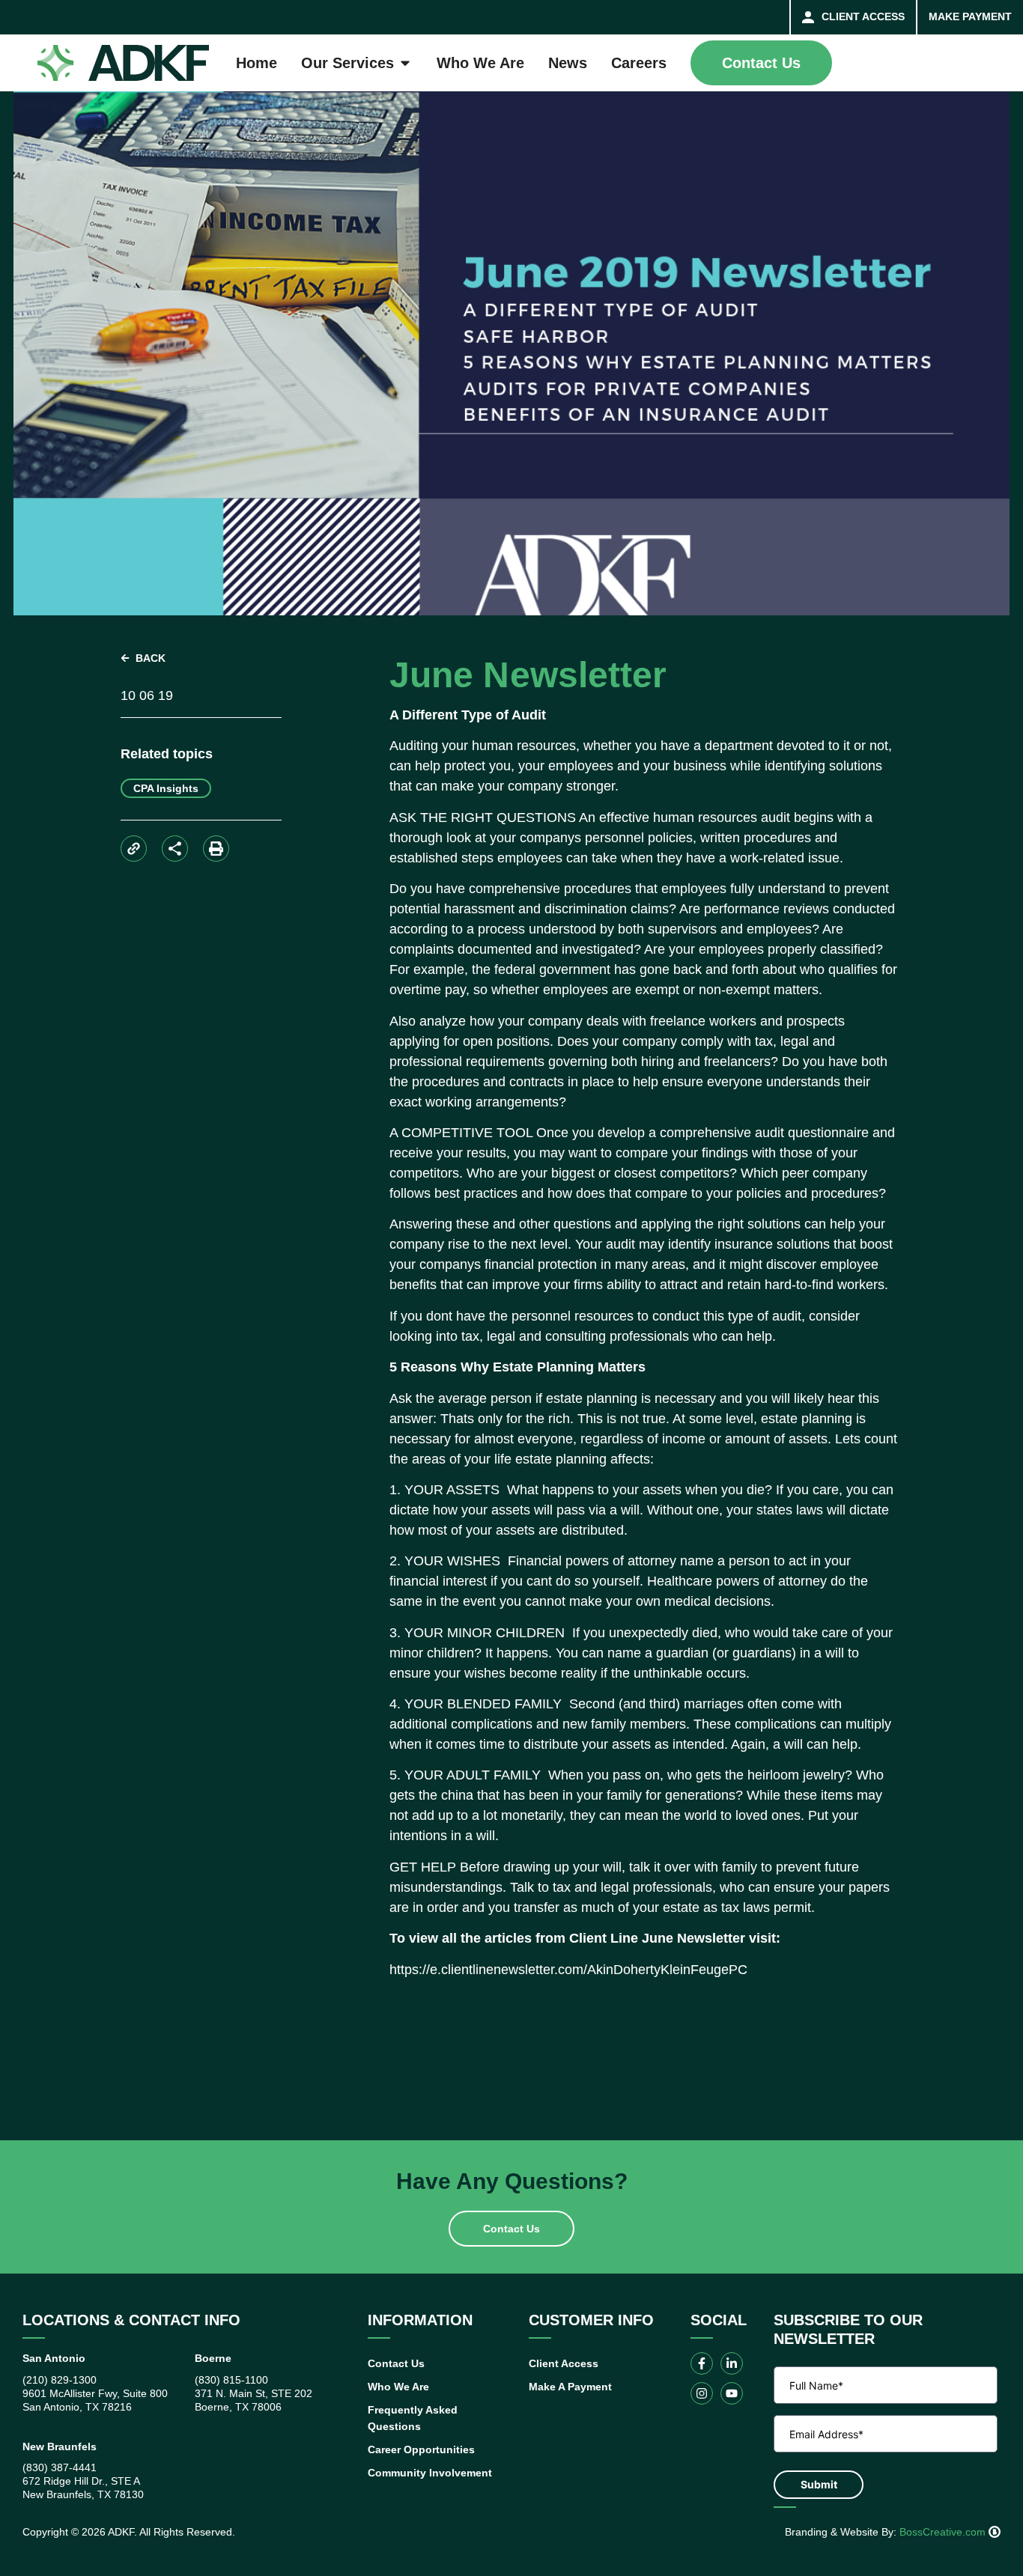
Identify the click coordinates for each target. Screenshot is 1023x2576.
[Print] (216, 849)
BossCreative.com (944, 2532)
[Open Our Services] (405, 63)
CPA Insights (166, 788)
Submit (819, 2484)
